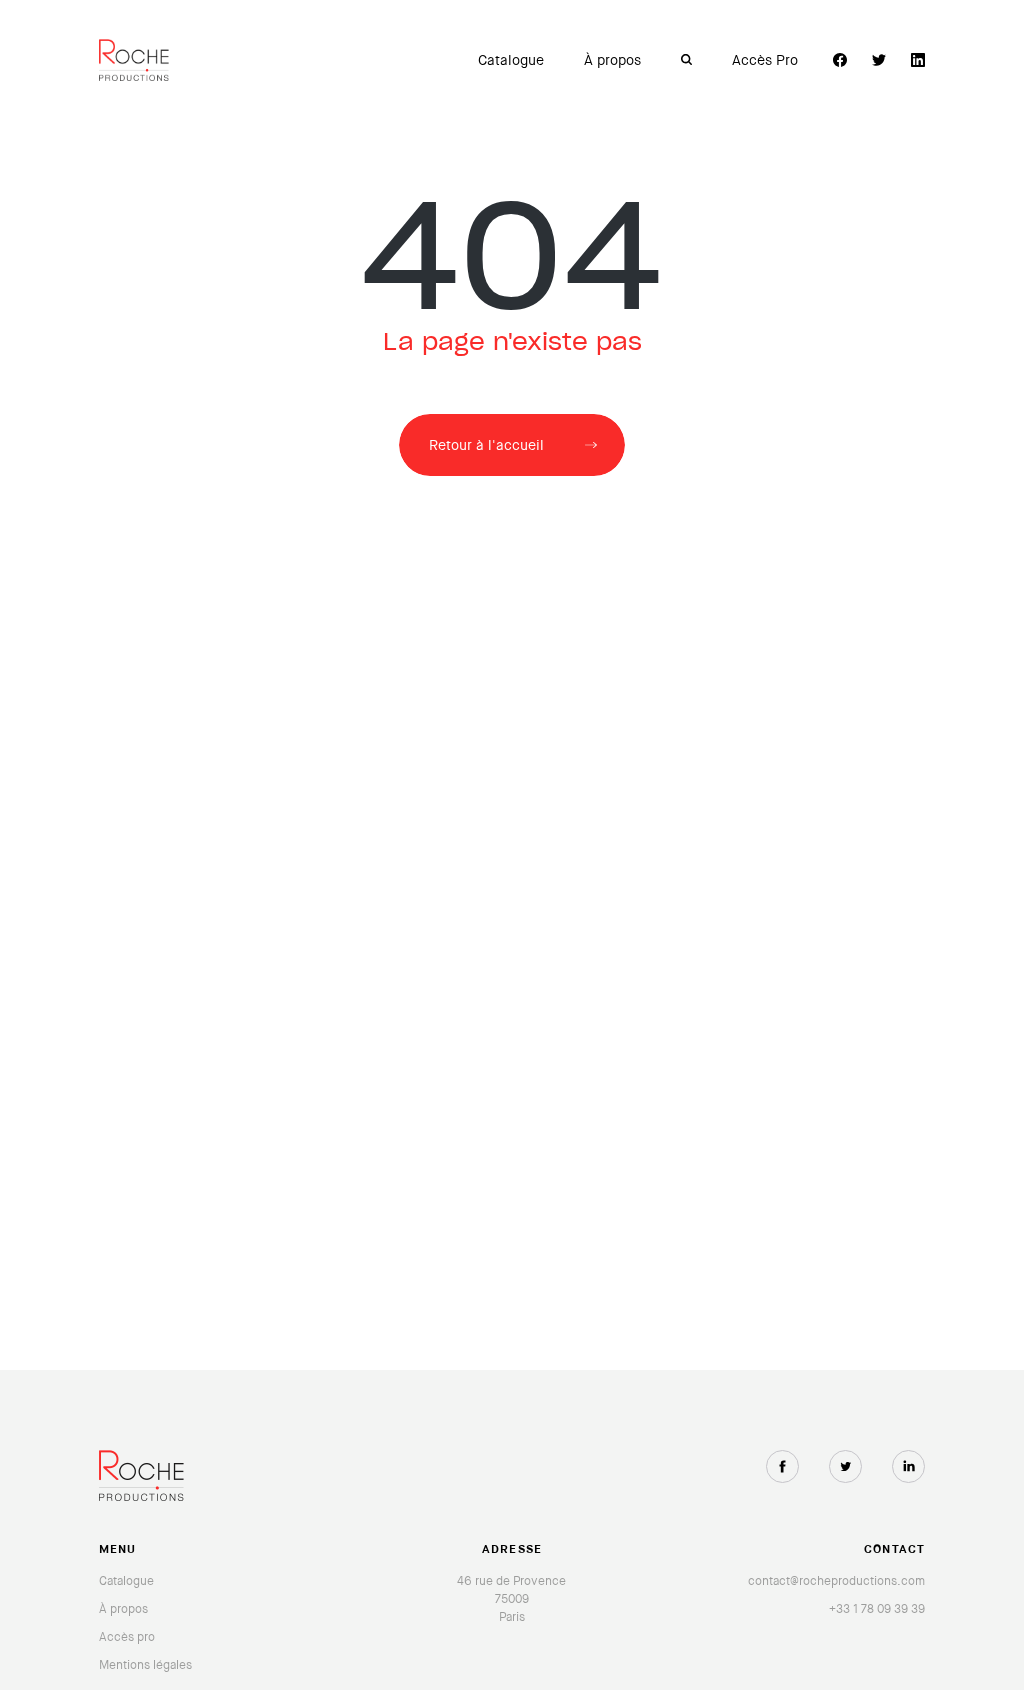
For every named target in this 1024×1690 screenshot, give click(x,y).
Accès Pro (765, 60)
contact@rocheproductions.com (836, 1581)
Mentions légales (145, 1665)
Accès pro (127, 1637)
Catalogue (511, 60)
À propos (612, 60)
